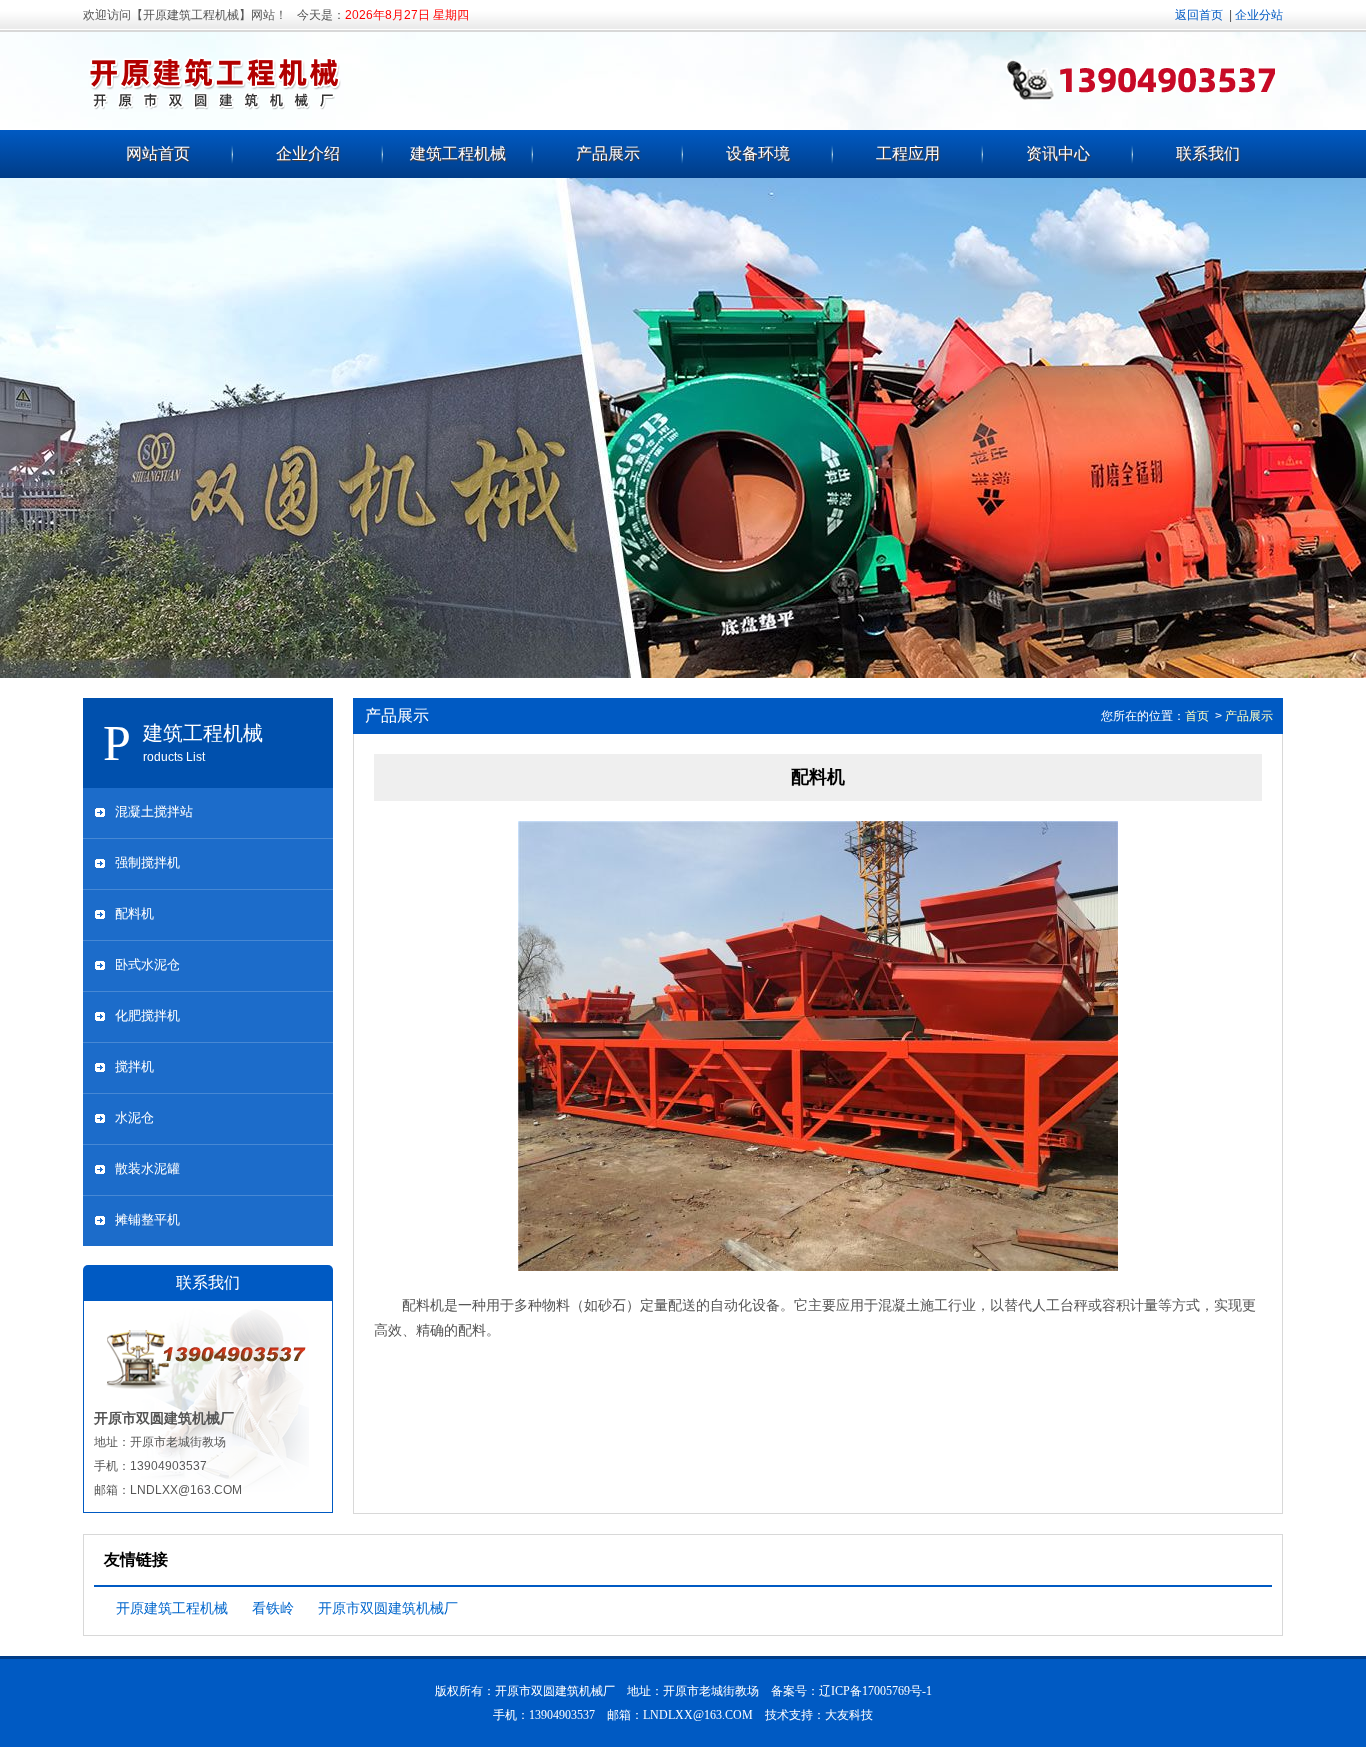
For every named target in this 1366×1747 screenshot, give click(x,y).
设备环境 (758, 153)
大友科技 (849, 1715)
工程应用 (908, 153)
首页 (1197, 716)
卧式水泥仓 (147, 964)
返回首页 (1199, 15)
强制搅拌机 (147, 862)
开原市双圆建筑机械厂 (388, 1608)
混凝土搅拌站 (154, 811)
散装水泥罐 (147, 1168)
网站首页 (158, 153)
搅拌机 (134, 1066)
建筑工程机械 (458, 153)
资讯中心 (1058, 153)
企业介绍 (308, 153)
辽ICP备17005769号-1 (875, 1691)
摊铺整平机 (147, 1219)
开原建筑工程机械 (172, 1608)
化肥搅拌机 (147, 1015)
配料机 (134, 913)
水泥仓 (134, 1117)
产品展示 (608, 153)
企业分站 (1259, 15)
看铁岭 (273, 1608)
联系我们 (1208, 153)
